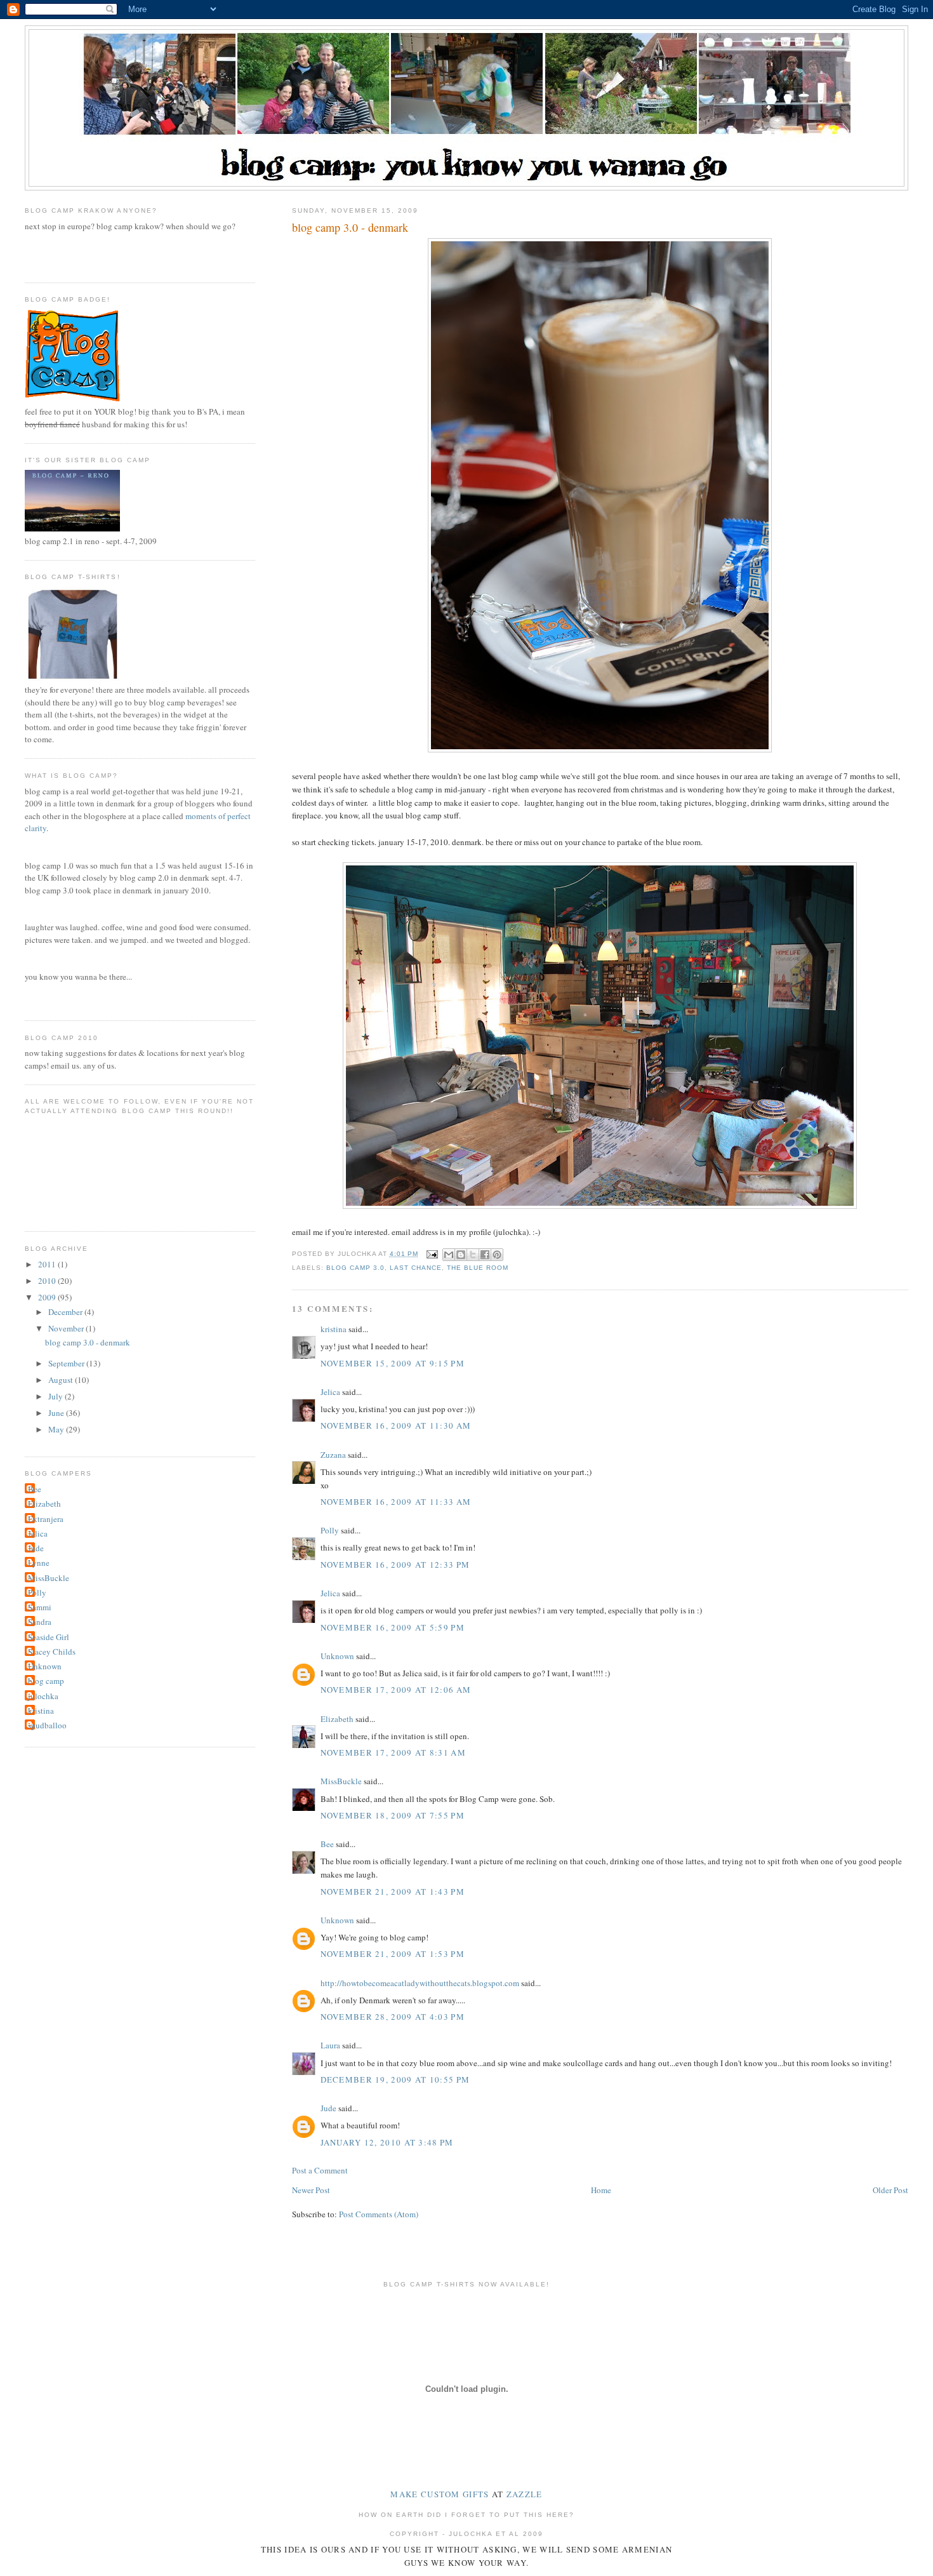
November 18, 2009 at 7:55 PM (393, 1815)
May (57, 1429)
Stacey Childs (52, 1652)
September (67, 1363)
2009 (48, 1297)
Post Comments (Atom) (379, 2214)
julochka (43, 1696)
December (66, 1312)
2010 (48, 1281)
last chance (416, 1268)
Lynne (39, 1563)
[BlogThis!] (461, 1255)
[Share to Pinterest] (497, 1255)
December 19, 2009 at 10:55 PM (395, 2079)
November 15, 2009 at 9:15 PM (393, 1363)
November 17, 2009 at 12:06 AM (396, 1690)
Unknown (337, 1656)
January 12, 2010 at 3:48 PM (387, 2142)
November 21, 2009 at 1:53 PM (393, 1954)
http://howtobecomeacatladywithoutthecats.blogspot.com (420, 1983)
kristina (334, 1329)
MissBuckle (341, 1781)
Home (601, 2190)
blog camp (46, 1681)
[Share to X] (473, 1255)
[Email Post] (432, 1254)
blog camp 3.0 (355, 1268)
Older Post (890, 2190)
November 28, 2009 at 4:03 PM (393, 2017)
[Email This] (449, 1255)
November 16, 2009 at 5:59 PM (393, 1627)
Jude (328, 2108)
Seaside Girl (49, 1637)
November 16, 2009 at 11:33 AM (396, 1502)
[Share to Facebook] (485, 1255)
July (56, 1396)
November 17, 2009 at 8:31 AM (393, 1752)
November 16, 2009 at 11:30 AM (396, 1425)
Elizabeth (337, 1719)
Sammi (40, 1607)
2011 (48, 1264)
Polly (330, 1530)
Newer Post (311, 2190)
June (57, 1413)
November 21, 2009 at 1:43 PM (393, 1892)
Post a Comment (320, 2170)
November (67, 1328)
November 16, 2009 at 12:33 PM (395, 1565)
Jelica (330, 1392)
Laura (330, 2045)
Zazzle (525, 2494)
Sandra (40, 1622)
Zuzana (333, 1455)
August (62, 1380)
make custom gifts (440, 2494)
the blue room (478, 1268)
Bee (327, 1844)
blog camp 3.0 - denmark (88, 1342)
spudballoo (47, 1725)
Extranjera (46, 1519)
